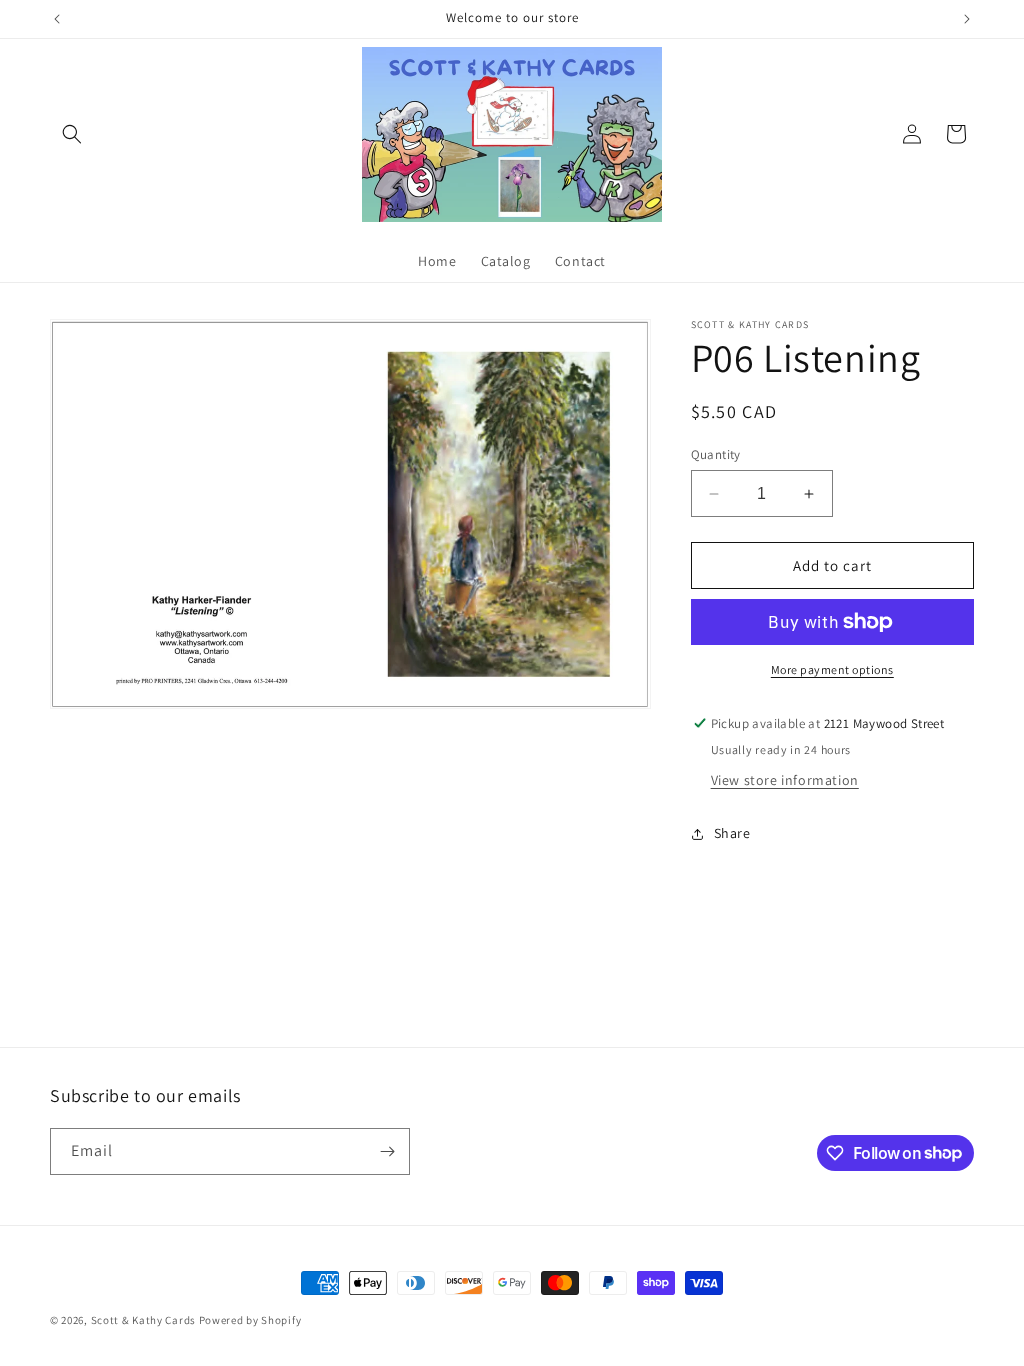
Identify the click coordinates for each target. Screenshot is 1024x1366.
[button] (72, 134)
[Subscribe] (387, 1151)
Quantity (716, 454)
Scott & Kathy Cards (143, 1320)
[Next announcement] (967, 19)
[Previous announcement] (57, 19)
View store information (785, 780)
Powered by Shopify (250, 1320)
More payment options (832, 669)
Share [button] (732, 833)
